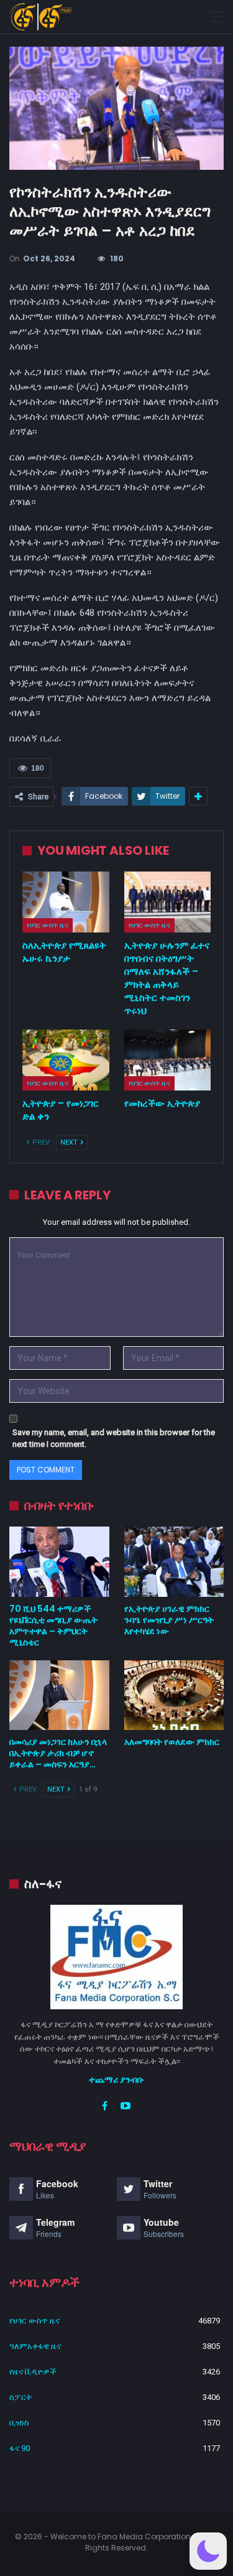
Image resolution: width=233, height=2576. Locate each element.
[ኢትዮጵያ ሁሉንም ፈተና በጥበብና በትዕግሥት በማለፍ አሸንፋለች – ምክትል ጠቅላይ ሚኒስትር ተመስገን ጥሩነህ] (168, 902)
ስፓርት (21, 2397)
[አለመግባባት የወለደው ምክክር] (174, 1695)
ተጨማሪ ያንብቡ (116, 2080)
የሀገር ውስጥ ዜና (48, 925)
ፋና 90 (20, 2448)
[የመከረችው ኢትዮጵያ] (168, 1060)
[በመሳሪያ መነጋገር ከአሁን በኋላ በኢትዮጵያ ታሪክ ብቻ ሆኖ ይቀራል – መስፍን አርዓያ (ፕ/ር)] (59, 1695)
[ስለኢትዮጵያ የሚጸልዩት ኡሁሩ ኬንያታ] (66, 902)
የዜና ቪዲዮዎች (33, 2372)
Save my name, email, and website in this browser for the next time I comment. (114, 1439)
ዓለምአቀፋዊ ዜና (35, 2346)
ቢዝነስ (19, 2423)
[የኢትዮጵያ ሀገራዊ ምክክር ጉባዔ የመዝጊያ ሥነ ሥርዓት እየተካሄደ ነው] (174, 1561)
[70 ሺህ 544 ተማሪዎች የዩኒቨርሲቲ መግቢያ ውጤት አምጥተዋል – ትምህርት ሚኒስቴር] (59, 1561)
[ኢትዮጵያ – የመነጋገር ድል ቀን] (66, 1060)
